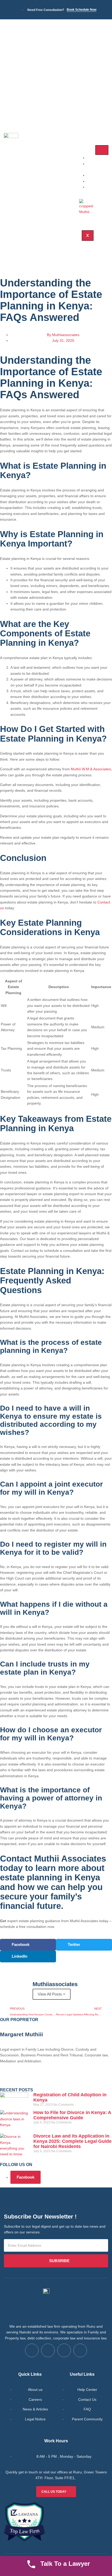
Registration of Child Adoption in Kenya (70, 2097)
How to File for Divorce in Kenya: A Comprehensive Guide (72, 2115)
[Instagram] (49, 2080)
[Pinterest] (63, 2080)
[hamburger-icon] (102, 150)
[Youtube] (80, 2350)
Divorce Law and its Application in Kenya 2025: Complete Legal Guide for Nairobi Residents (72, 2141)
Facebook (26, 2177)
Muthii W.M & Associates (91, 769)
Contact (99, 187)
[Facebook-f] (7, 2080)
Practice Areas (97, 166)
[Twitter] (21, 2080)
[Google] (35, 2080)
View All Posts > (52, 1994)
